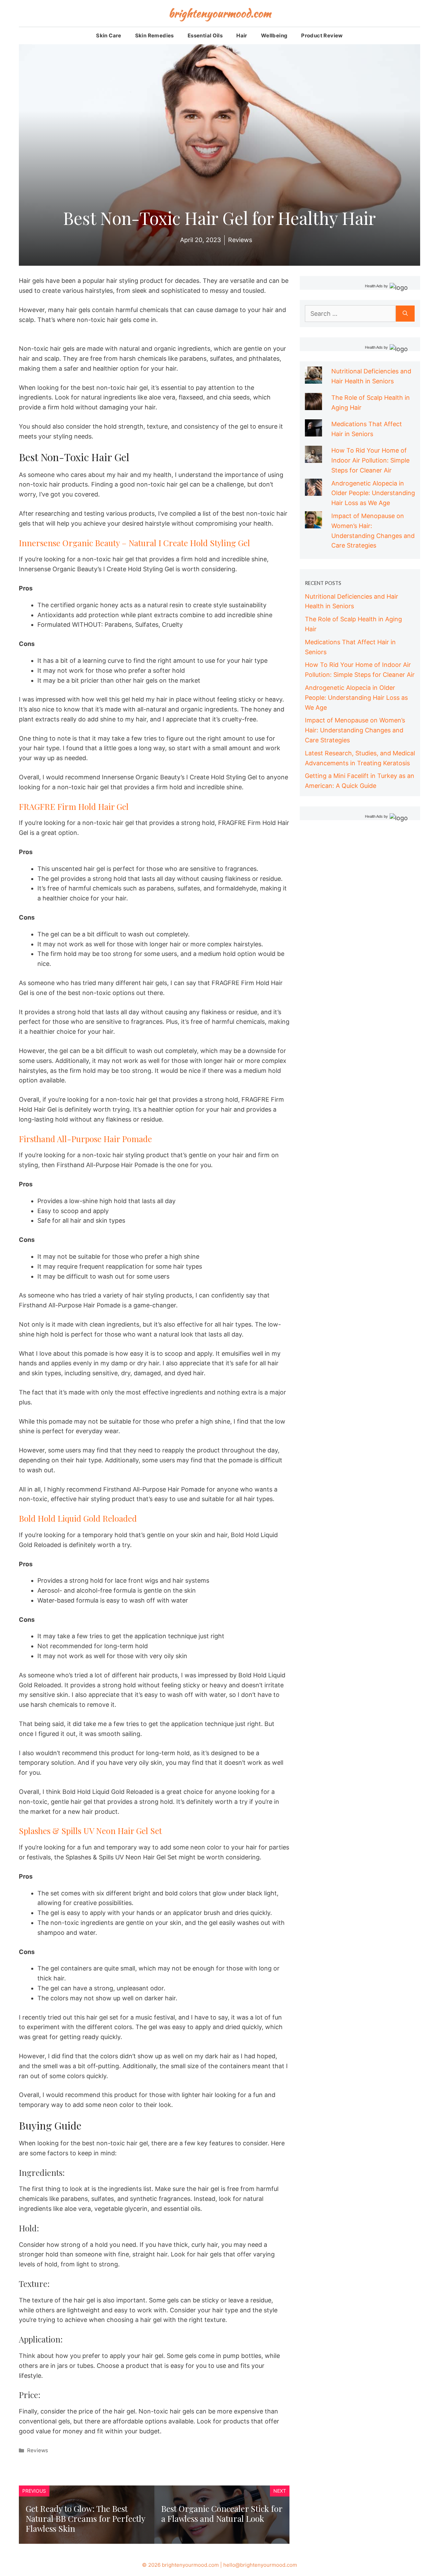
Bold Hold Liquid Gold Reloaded (78, 1518)
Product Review (322, 35)
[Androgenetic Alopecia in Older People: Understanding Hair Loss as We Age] (313, 490)
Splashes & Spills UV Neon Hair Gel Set (90, 1831)
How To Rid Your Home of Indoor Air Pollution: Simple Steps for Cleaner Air (370, 460)
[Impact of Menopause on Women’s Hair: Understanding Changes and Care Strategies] (313, 523)
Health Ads (374, 286)
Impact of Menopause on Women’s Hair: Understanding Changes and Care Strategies (355, 730)
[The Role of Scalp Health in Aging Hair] (313, 405)
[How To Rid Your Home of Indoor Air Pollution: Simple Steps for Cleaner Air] (313, 458)
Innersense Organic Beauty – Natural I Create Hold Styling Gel (134, 543)
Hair (242, 35)
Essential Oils (205, 35)
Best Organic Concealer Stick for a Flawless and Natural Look (222, 2513)
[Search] (405, 314)
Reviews (38, 2450)
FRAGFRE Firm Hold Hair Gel (74, 806)
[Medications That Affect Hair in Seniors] (313, 431)
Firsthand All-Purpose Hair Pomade (85, 1139)
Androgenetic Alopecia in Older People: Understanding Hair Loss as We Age (373, 493)
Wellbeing (274, 35)
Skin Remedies (155, 35)
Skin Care (109, 35)
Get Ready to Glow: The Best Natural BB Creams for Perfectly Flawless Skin (85, 2518)
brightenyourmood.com (220, 13)
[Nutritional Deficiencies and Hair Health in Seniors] (313, 378)
